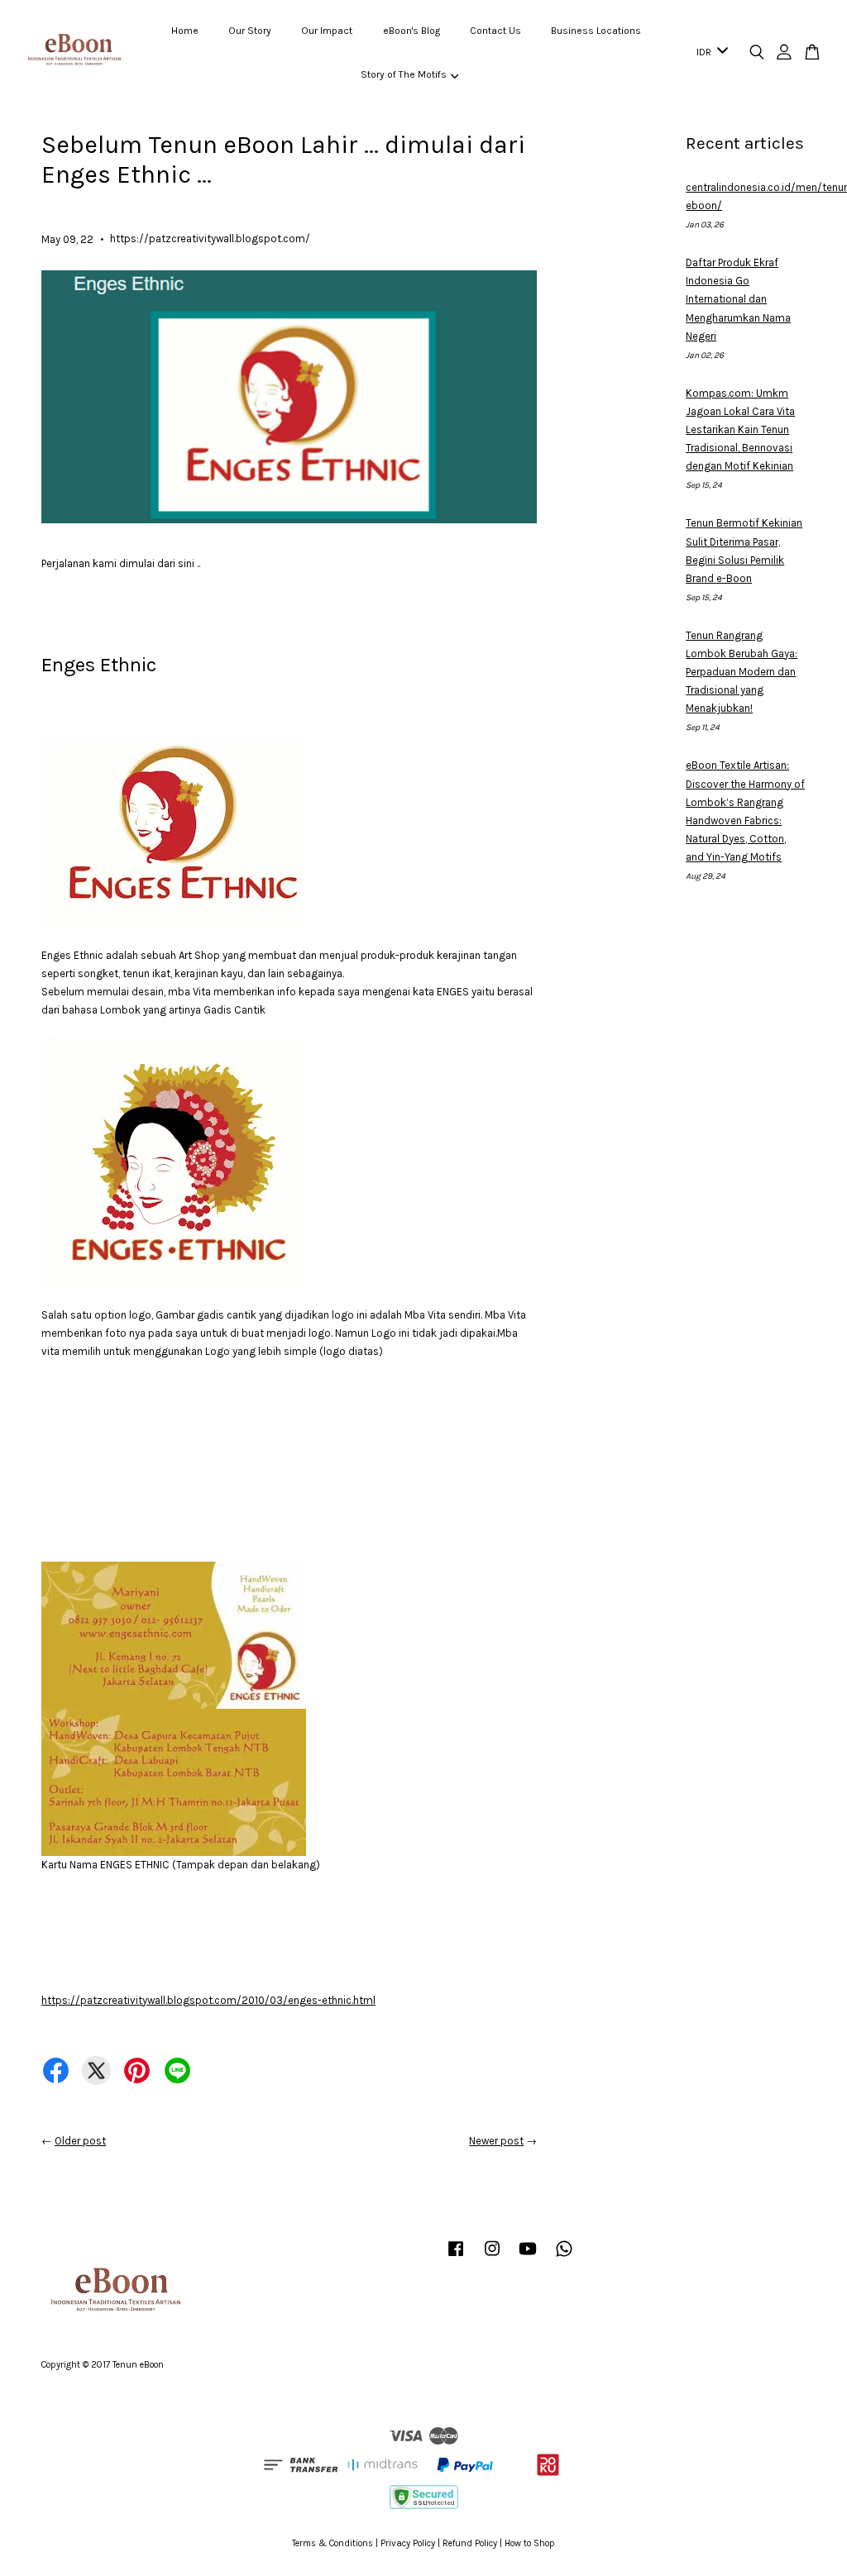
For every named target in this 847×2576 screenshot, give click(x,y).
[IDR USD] (709, 53)
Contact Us (495, 31)
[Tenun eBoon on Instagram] (492, 2257)
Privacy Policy (408, 2543)
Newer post (496, 2141)
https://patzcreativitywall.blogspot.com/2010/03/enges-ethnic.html (208, 2000)
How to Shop (530, 2543)
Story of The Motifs (404, 74)
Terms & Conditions (333, 2543)
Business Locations (596, 31)
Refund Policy (470, 2543)
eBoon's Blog (412, 31)
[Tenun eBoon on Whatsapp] (564, 2257)
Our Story (250, 31)
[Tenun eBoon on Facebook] (456, 2257)
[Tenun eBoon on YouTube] (528, 2257)
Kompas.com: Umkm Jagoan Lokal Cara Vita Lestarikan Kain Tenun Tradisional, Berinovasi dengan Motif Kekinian (740, 429)
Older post (80, 2141)
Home (185, 31)
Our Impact (327, 31)
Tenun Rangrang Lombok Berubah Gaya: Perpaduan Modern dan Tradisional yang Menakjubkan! (742, 672)
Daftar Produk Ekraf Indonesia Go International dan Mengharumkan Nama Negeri (738, 299)
